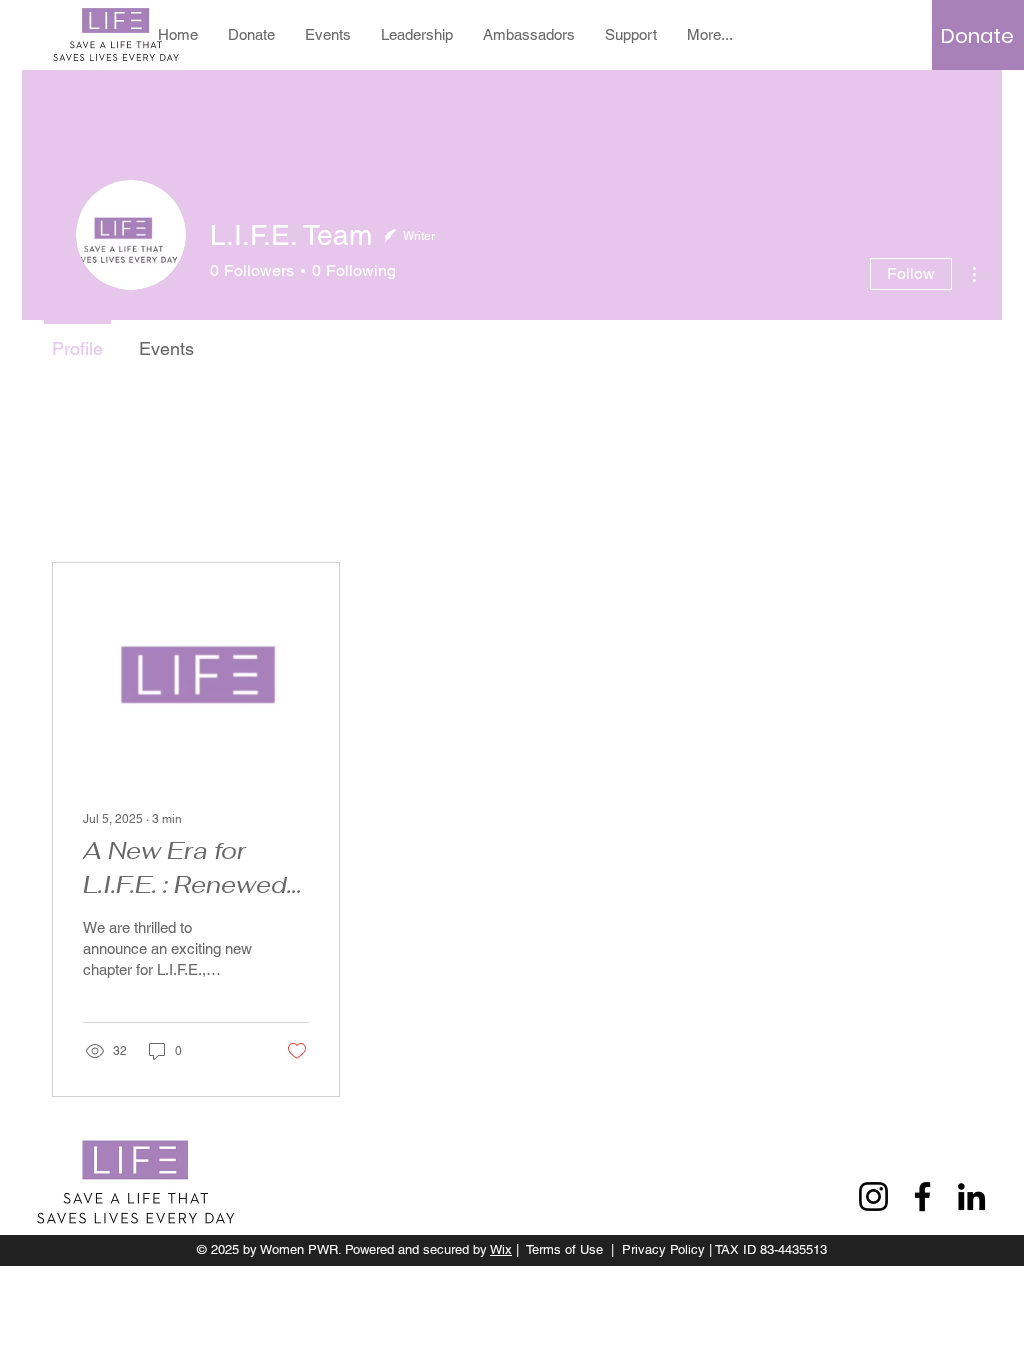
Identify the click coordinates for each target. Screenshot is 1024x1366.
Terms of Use (564, 1249)
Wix (501, 1249)
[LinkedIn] (971, 1196)
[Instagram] (873, 1196)
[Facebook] (922, 1196)
